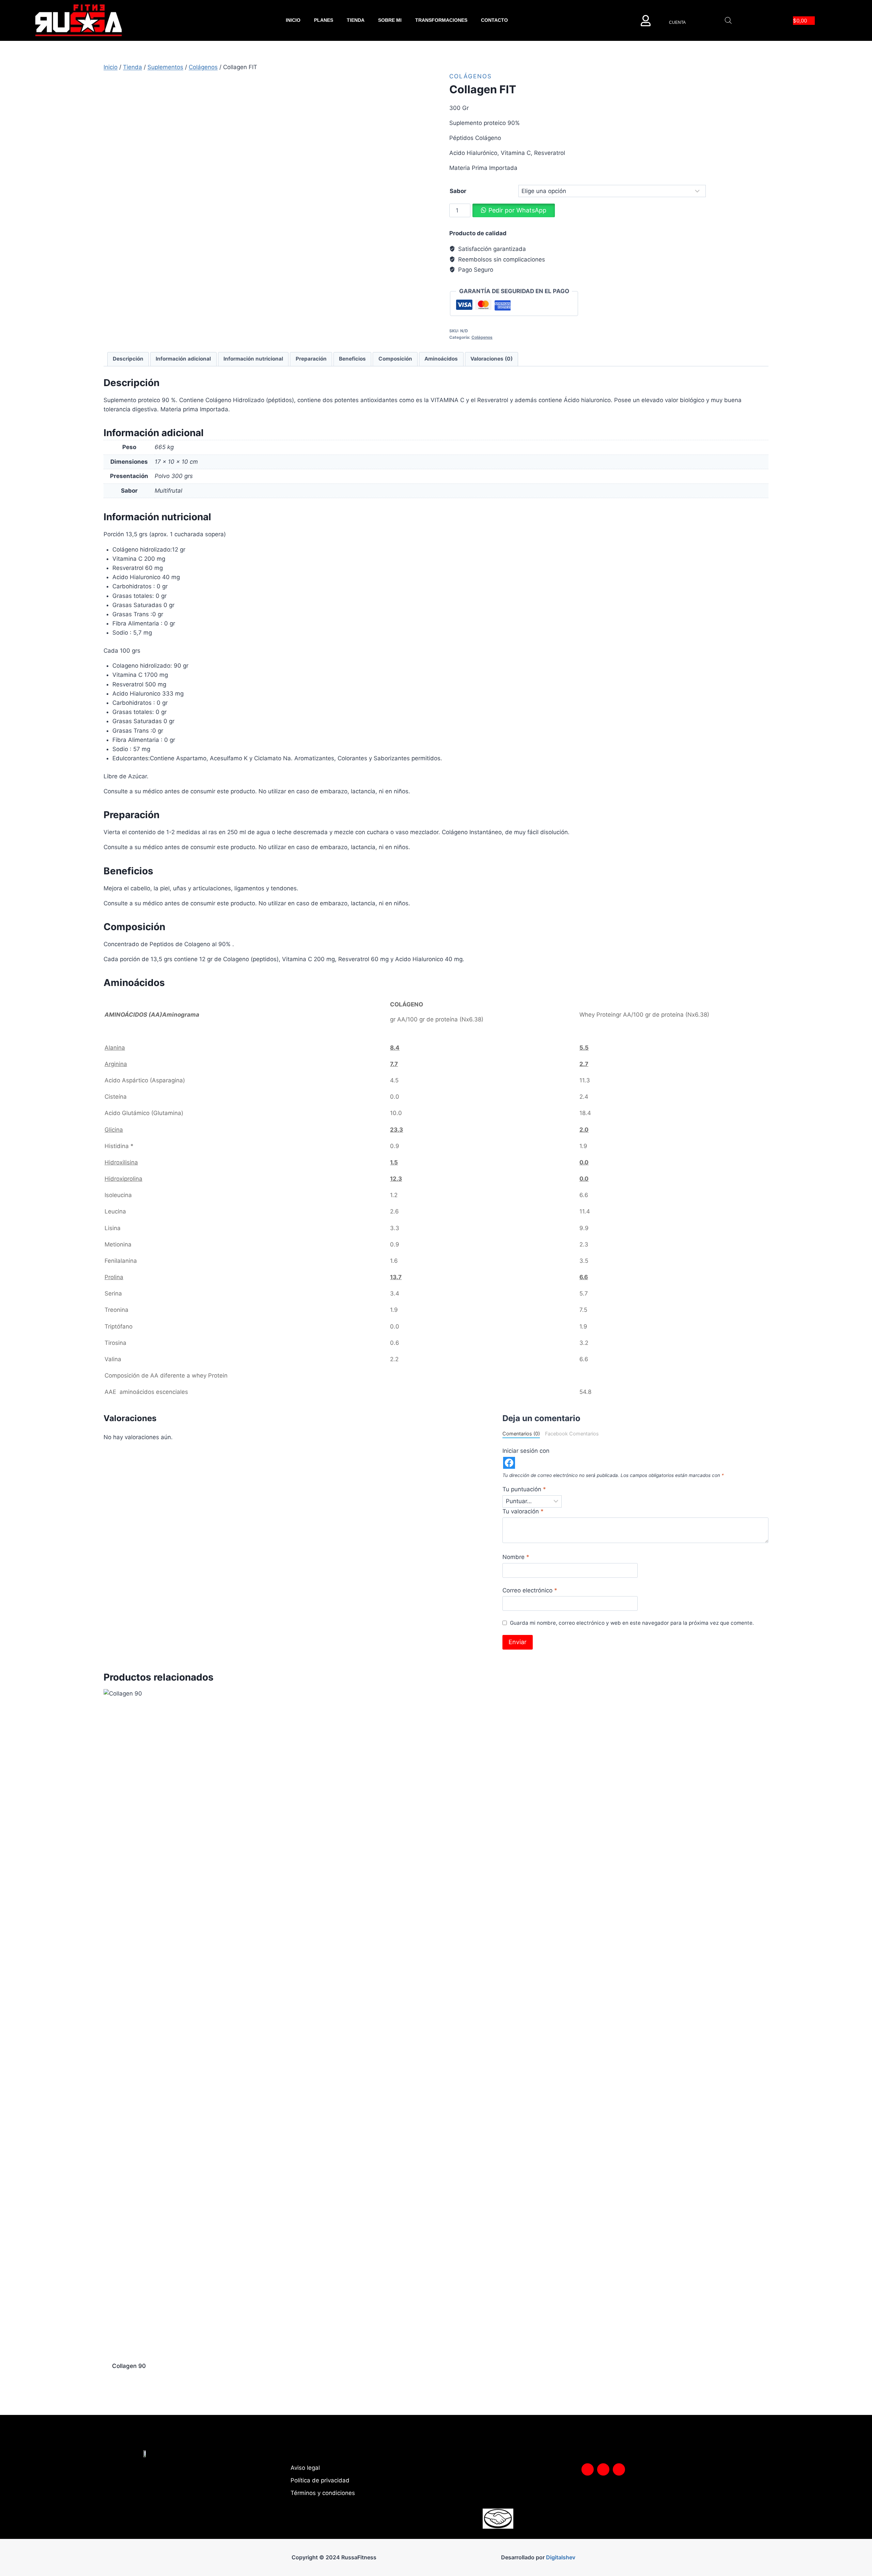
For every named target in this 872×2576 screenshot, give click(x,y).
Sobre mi (390, 20)
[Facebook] (603, 2469)
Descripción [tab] (128, 359)
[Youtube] (619, 2469)
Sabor (458, 191)
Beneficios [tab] (352, 359)
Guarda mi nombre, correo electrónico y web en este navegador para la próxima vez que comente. (632, 1623)
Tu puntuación (524, 1489)
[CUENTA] (646, 21)
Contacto (494, 20)
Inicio (293, 20)
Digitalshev (561, 2557)
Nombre (516, 1557)
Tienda (356, 20)
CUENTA (677, 22)
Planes (324, 20)
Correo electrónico (530, 1590)
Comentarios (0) (521, 1434)
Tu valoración (523, 1511)
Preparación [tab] (311, 359)
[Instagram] (588, 2469)
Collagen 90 (129, 2366)
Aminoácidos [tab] (441, 359)
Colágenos (471, 76)
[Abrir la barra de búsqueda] (728, 20)
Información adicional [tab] (183, 359)
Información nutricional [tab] (253, 359)
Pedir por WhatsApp (517, 210)
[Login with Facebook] (509, 1463)
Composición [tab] (395, 359)
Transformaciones (441, 20)
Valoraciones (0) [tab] (492, 359)
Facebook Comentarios (572, 1434)
